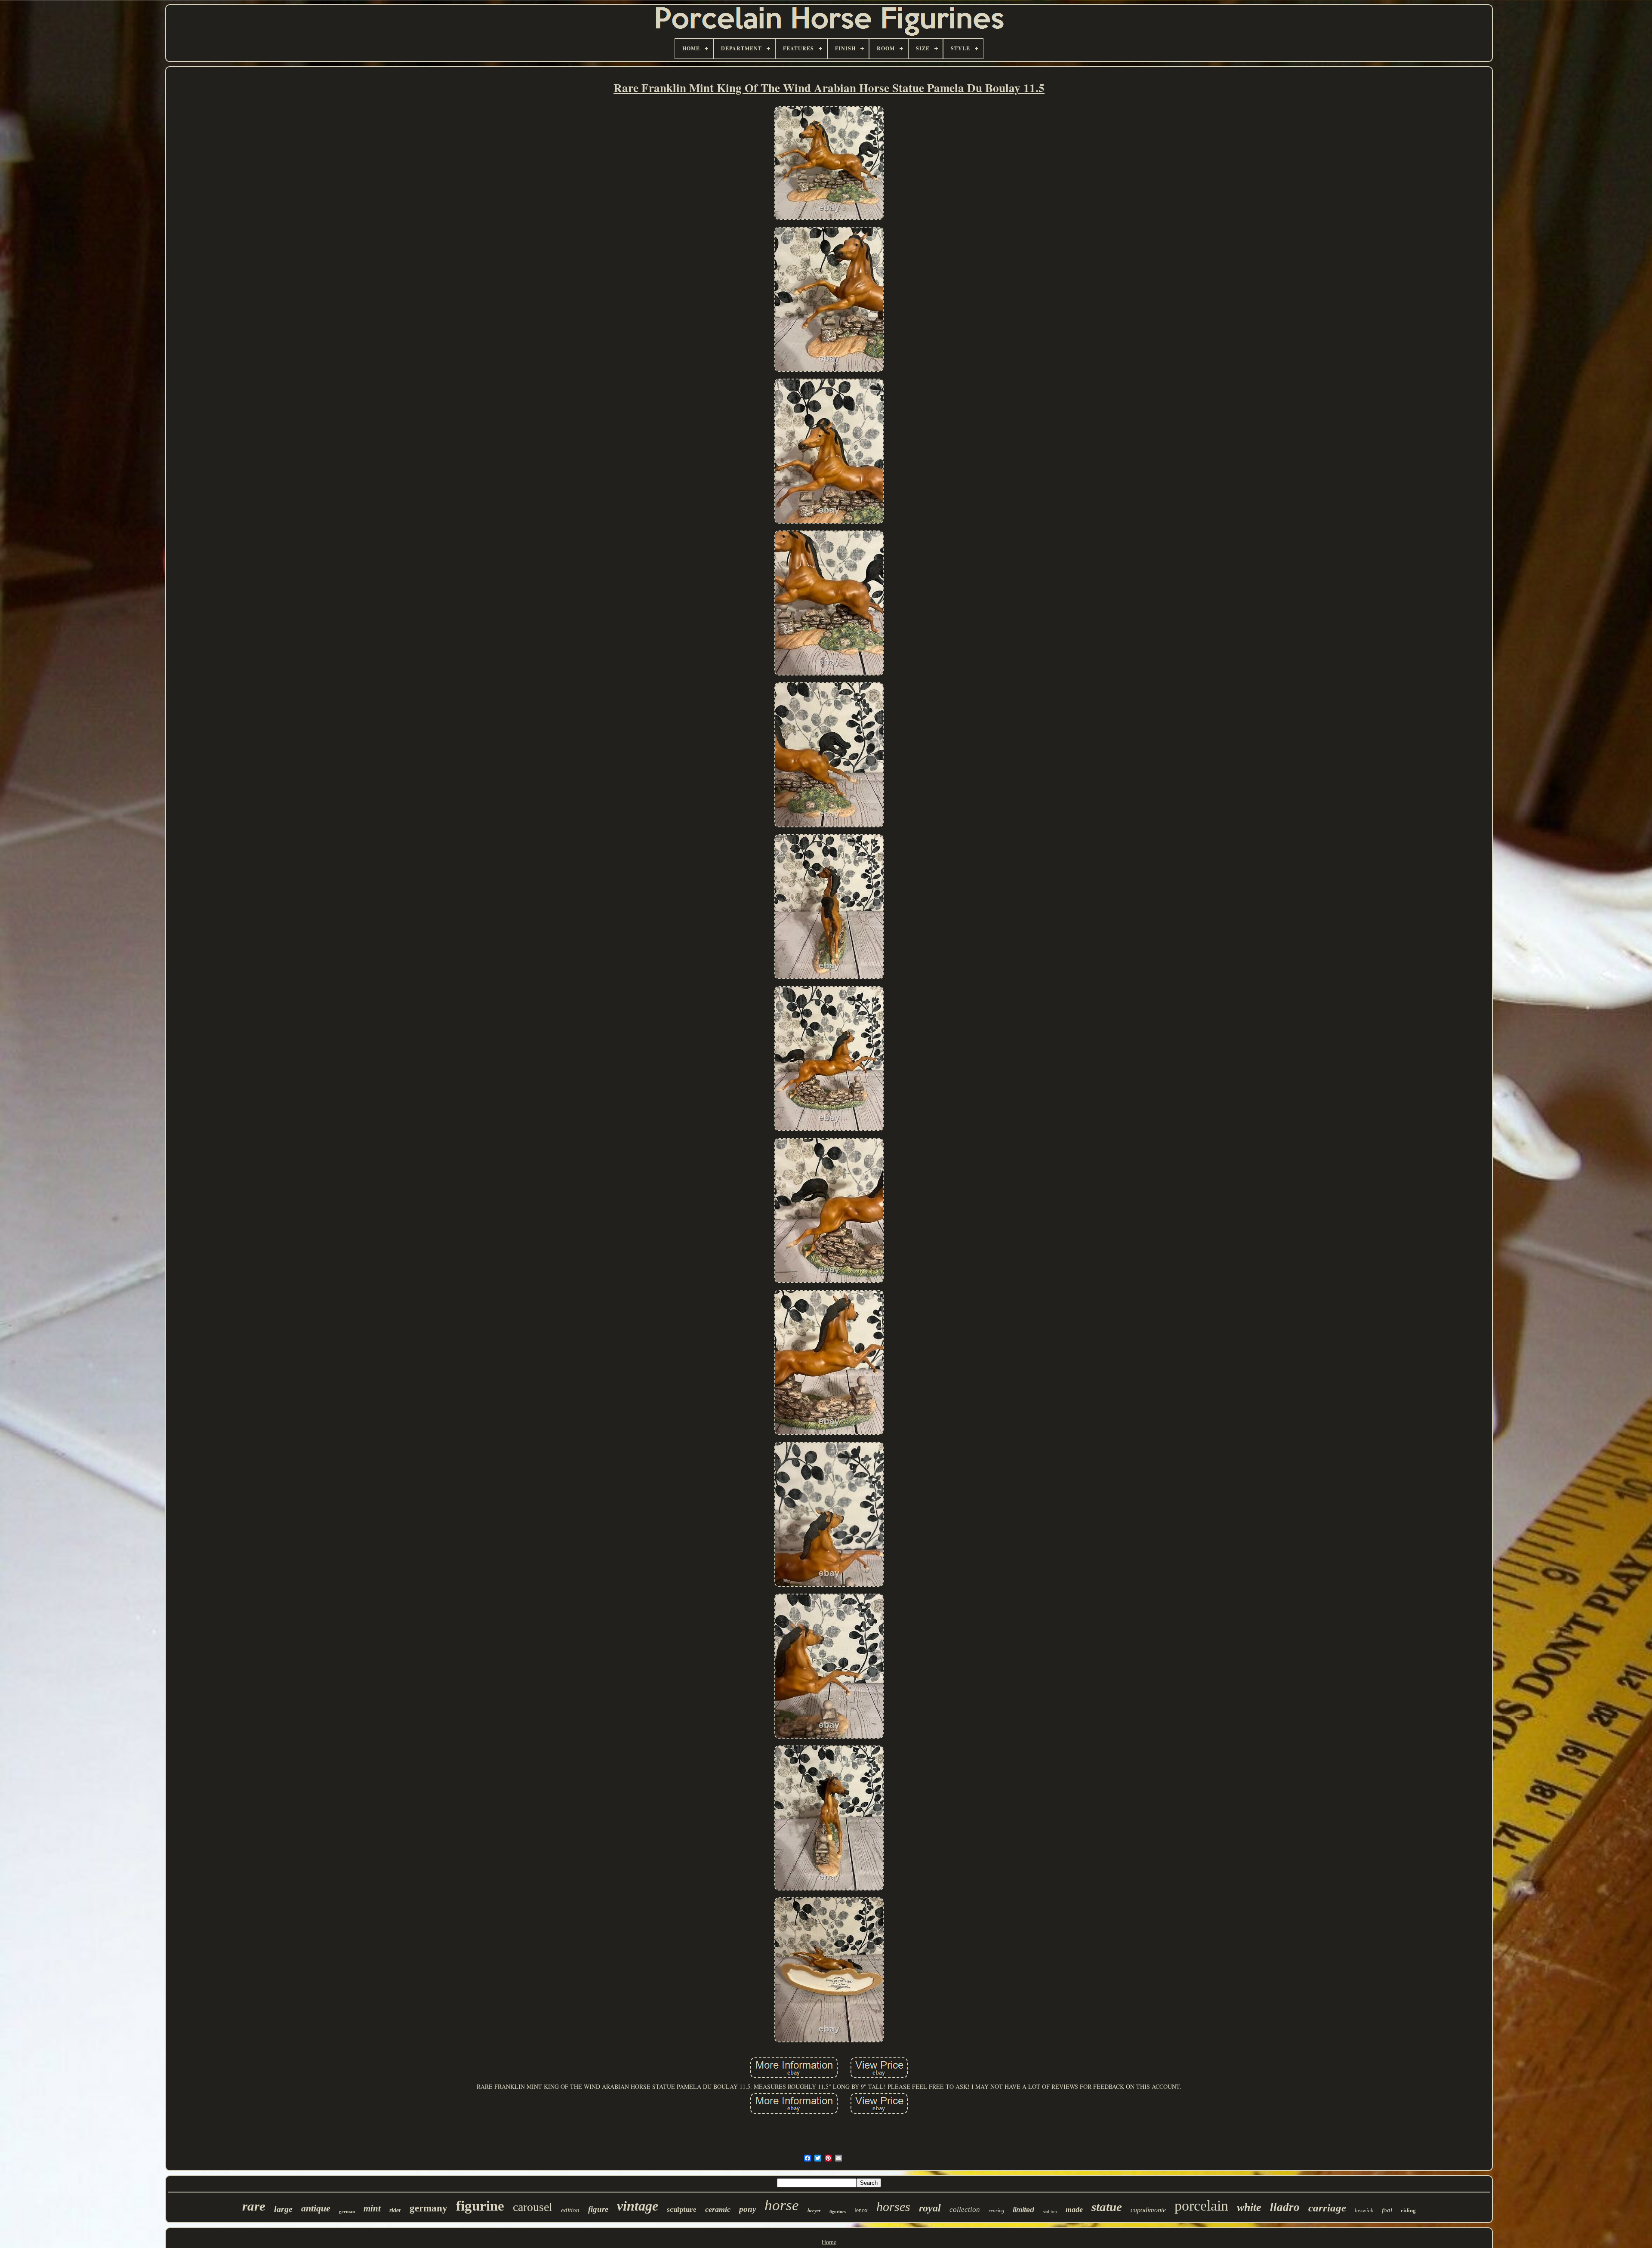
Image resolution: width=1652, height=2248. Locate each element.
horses (893, 2206)
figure (598, 2209)
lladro (1285, 2207)
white (1249, 2207)
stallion (1050, 2211)
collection (965, 2209)
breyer (814, 2211)
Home (829, 2242)
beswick (1364, 2210)
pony (747, 2209)
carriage (1327, 2208)
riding (1408, 2210)
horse (782, 2205)
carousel (533, 2207)
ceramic (718, 2209)
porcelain (1201, 2206)
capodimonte (1148, 2210)
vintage (638, 2206)
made (1074, 2209)
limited (1023, 2210)
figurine (480, 2206)
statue (1107, 2207)
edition (570, 2210)
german (347, 2211)
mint (372, 2208)
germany (428, 2208)
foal (1387, 2210)
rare (254, 2206)
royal (930, 2208)
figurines (838, 2212)
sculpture (682, 2209)
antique (316, 2208)
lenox (861, 2210)
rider (395, 2210)
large (283, 2209)
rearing (996, 2211)
